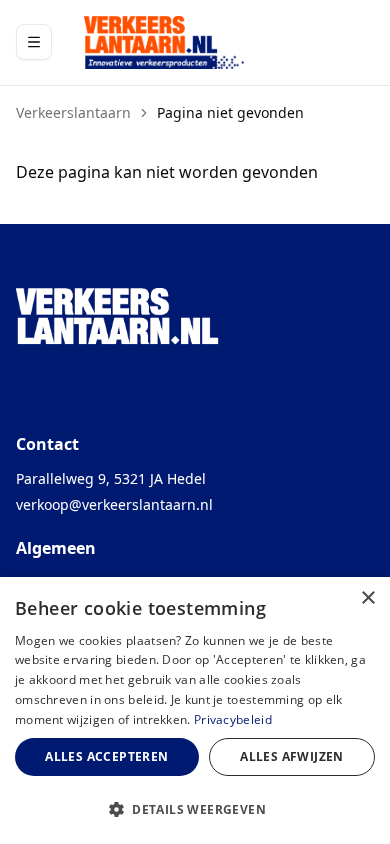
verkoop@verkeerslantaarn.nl (114, 504)
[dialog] (195, 710)
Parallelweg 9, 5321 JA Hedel (111, 478)
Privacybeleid (233, 719)
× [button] (367, 598)
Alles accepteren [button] (106, 756)
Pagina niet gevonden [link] (230, 113)
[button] (195, 809)
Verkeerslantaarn (73, 113)
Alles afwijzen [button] (292, 756)
